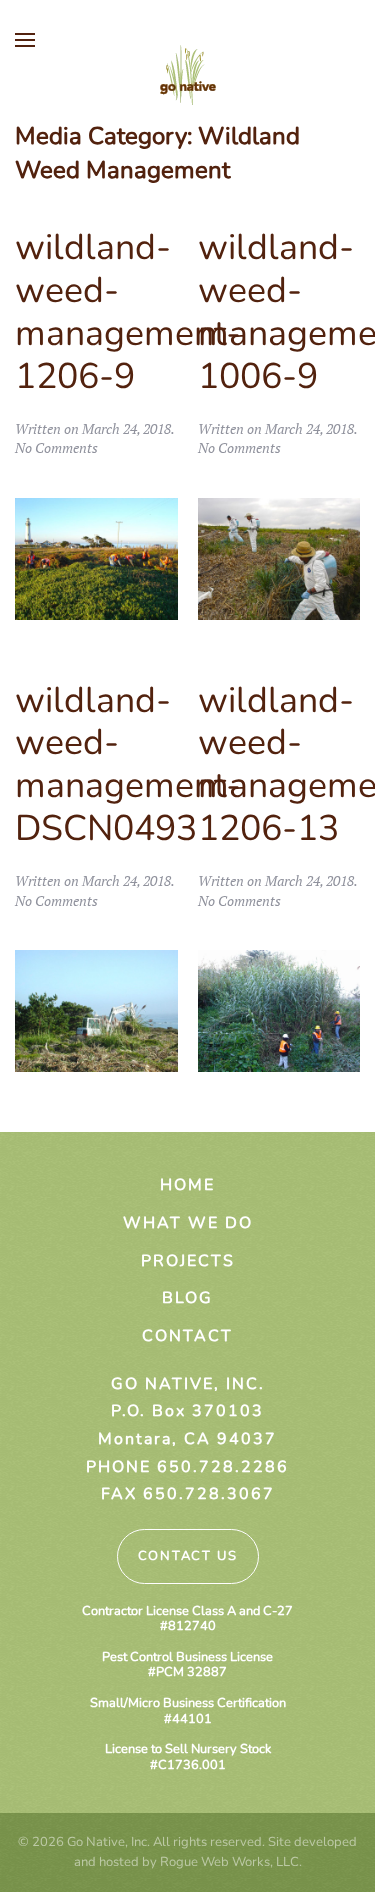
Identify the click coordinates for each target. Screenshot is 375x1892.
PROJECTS (188, 1261)
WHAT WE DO (188, 1223)
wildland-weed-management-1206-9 (128, 312)
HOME (187, 1185)
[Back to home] (188, 75)
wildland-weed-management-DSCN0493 (128, 765)
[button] (25, 40)
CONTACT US (188, 1556)
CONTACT (187, 1336)
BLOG (187, 1298)
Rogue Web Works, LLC (229, 1862)
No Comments (56, 447)
